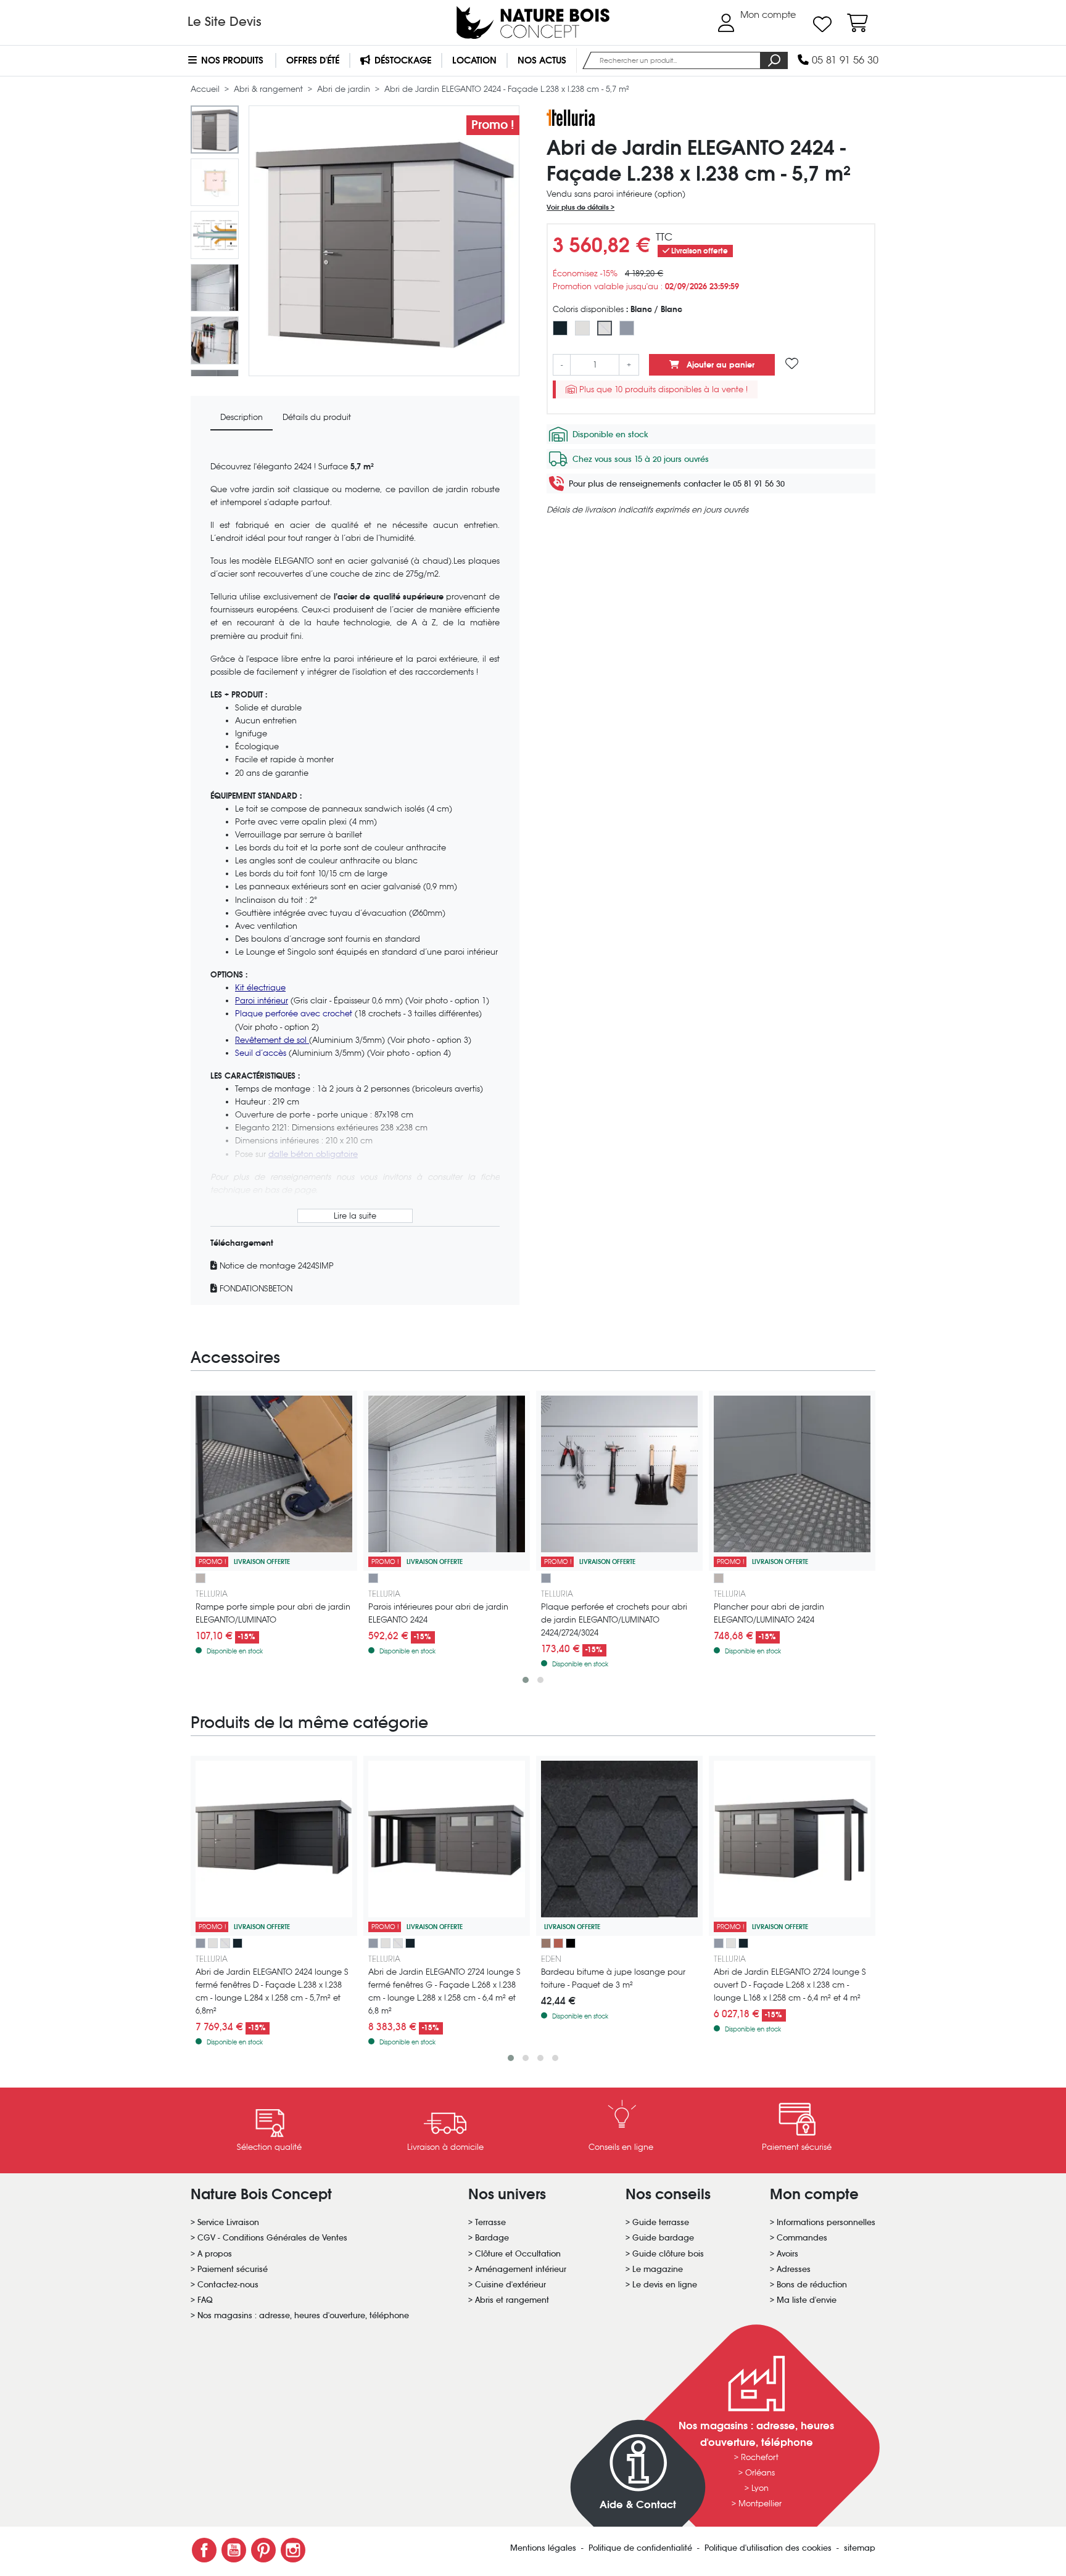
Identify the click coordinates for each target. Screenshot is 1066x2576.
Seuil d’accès (262, 1053)
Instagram (293, 2550)
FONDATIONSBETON (255, 1289)
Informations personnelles (826, 2222)
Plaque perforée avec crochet (295, 1014)
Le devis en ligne (665, 2285)
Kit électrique (260, 988)
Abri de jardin (345, 89)
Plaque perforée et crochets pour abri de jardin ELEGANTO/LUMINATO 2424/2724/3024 (614, 1620)
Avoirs (787, 2254)
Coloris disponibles (618, 309)
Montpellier (760, 2504)
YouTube (234, 2550)
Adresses (794, 2269)
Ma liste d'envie (807, 2300)
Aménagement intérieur (521, 2269)
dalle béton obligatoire (313, 1154)
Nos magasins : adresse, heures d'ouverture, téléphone (303, 2315)
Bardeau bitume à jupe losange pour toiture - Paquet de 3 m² (613, 1978)
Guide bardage (663, 2238)
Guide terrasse (661, 2222)
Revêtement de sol (272, 1040)
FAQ (205, 2300)
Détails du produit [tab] (317, 417)
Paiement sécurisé (233, 2269)
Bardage (492, 2238)
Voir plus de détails (579, 207)
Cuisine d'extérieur (510, 2285)
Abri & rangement (270, 89)
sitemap (860, 2548)
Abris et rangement (512, 2300)
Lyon (760, 2488)
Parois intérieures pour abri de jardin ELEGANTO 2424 (438, 1613)
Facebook (204, 2550)
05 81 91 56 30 (844, 60)
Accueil (206, 89)
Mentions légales (544, 2548)
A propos (215, 2254)
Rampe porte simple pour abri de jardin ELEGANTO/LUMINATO (273, 1613)
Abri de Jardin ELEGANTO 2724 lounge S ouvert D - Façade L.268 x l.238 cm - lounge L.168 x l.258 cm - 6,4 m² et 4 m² (790, 1985)
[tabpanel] (355, 873)
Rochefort (760, 2457)
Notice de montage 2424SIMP (275, 1266)
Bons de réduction (812, 2285)
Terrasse (490, 2222)
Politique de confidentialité (642, 2548)
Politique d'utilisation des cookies (769, 2548)
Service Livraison (228, 2222)
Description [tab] (242, 417)
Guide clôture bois (668, 2254)
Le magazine (658, 2269)
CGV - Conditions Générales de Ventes (272, 2238)
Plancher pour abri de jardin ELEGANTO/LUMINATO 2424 (769, 1613)
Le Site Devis (225, 22)
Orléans (760, 2473)
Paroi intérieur (262, 1001)
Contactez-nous (228, 2285)
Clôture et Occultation (518, 2254)
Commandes (802, 2238)
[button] (526, 1680)
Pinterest (263, 2550)
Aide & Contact (638, 2505)
